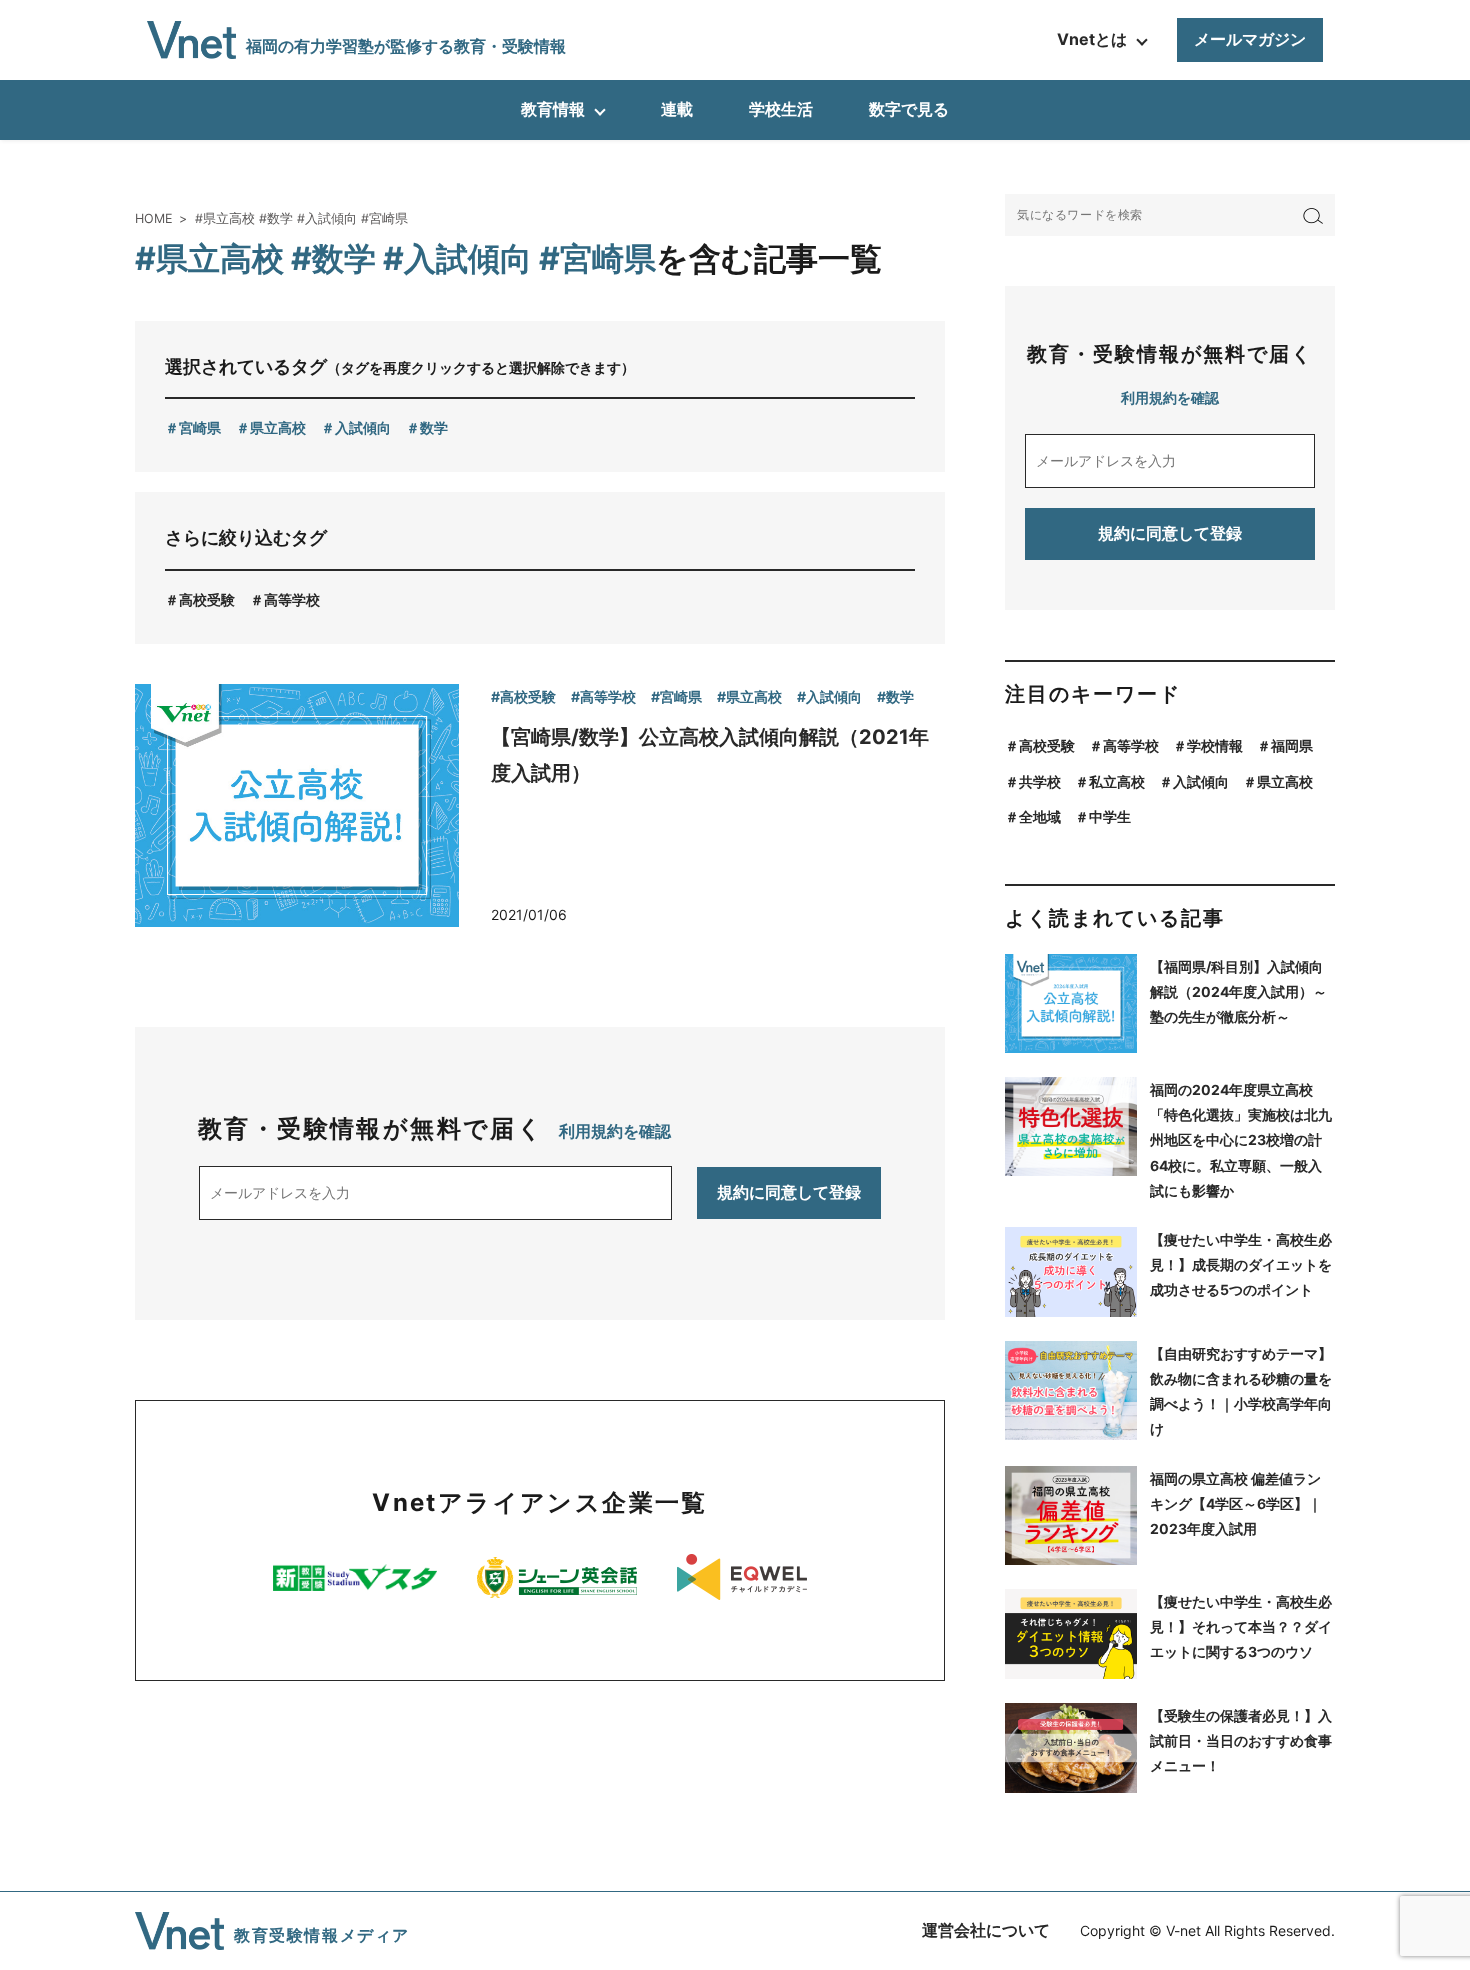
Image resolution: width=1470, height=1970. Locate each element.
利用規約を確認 (615, 1131)
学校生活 (781, 109)
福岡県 (1292, 745)
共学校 (1040, 781)
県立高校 (278, 427)
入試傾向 (363, 427)
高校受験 (207, 599)
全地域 (1040, 816)
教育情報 (553, 109)
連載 (677, 109)
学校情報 (1215, 745)
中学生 (1110, 816)
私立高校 (1117, 781)
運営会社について (986, 1930)
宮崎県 (200, 427)
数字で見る (909, 109)
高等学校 (292, 599)
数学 (434, 427)
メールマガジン (1250, 39)
